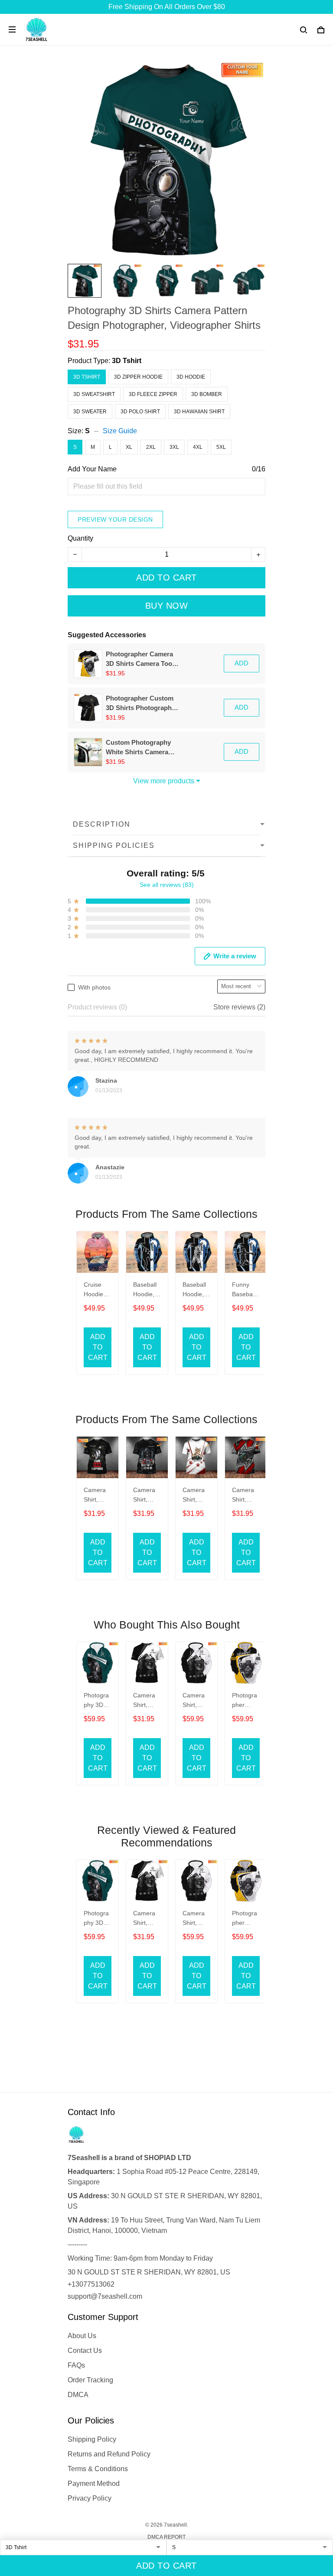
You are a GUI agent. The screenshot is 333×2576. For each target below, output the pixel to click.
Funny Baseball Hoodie (244, 1290)
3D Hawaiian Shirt (199, 412)
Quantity (80, 538)
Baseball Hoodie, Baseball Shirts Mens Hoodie (194, 1290)
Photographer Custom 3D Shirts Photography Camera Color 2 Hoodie (141, 704)
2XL (151, 447)
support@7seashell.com (105, 2296)
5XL (221, 447)
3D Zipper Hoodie (138, 377)
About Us (82, 2336)
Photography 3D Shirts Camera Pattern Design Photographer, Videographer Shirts (96, 1701)
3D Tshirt (127, 361)
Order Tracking (90, 2380)
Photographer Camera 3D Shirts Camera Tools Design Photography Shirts (142, 659)
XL (129, 447)
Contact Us (85, 2351)
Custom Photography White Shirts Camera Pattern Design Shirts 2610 (138, 748)
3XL (174, 447)
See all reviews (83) (167, 885)
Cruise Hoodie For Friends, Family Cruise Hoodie (95, 1290)
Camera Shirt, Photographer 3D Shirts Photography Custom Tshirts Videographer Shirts (146, 1701)
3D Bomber (207, 394)
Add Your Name (92, 469)
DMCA (78, 2395)
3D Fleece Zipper (153, 394)
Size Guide (120, 431)
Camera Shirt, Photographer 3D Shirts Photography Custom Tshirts (96, 1496)
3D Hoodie (191, 377)
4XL (198, 447)
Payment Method (94, 2484)
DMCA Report (166, 2537)
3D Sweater (90, 412)
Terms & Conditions (98, 2469)
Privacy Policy (90, 2498)
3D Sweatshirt (94, 394)
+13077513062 (91, 2284)
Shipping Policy (92, 2439)
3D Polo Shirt (140, 412)
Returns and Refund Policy (109, 2454)
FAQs (76, 2365)
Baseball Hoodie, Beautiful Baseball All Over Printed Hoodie (145, 1290)
